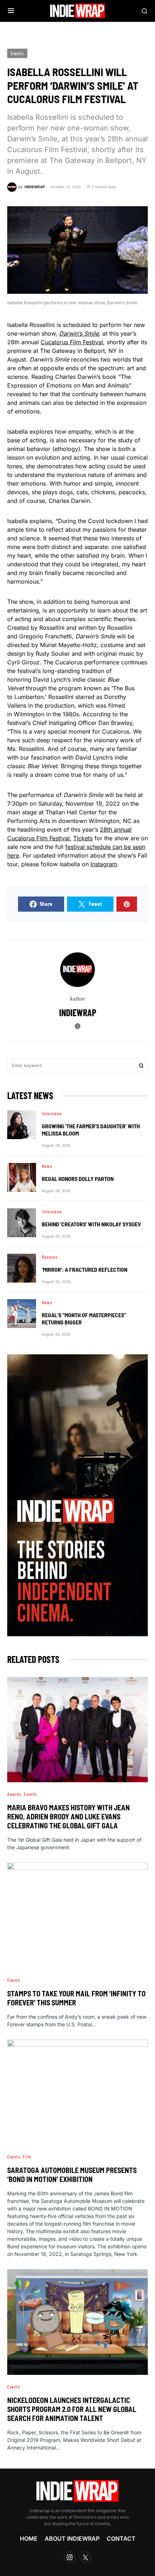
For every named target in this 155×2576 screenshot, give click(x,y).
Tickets (83, 838)
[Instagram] (70, 2557)
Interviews (52, 1114)
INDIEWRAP (78, 1012)
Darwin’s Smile (79, 333)
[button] (11, 11)
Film (27, 2157)
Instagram (104, 864)
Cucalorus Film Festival (72, 342)
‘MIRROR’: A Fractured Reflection (85, 1269)
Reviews (50, 1257)
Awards (14, 1794)
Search (141, 1066)
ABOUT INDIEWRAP (72, 2539)
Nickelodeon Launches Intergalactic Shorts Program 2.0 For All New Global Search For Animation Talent (72, 2409)
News (47, 1166)
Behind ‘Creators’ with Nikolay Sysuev (91, 1224)
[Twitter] (85, 2557)
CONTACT (121, 2539)
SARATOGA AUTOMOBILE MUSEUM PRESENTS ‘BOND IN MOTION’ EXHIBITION (72, 2175)
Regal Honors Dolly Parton (78, 1179)
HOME (29, 2539)
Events (17, 53)
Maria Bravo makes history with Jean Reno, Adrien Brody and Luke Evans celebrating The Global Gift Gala (68, 1816)
